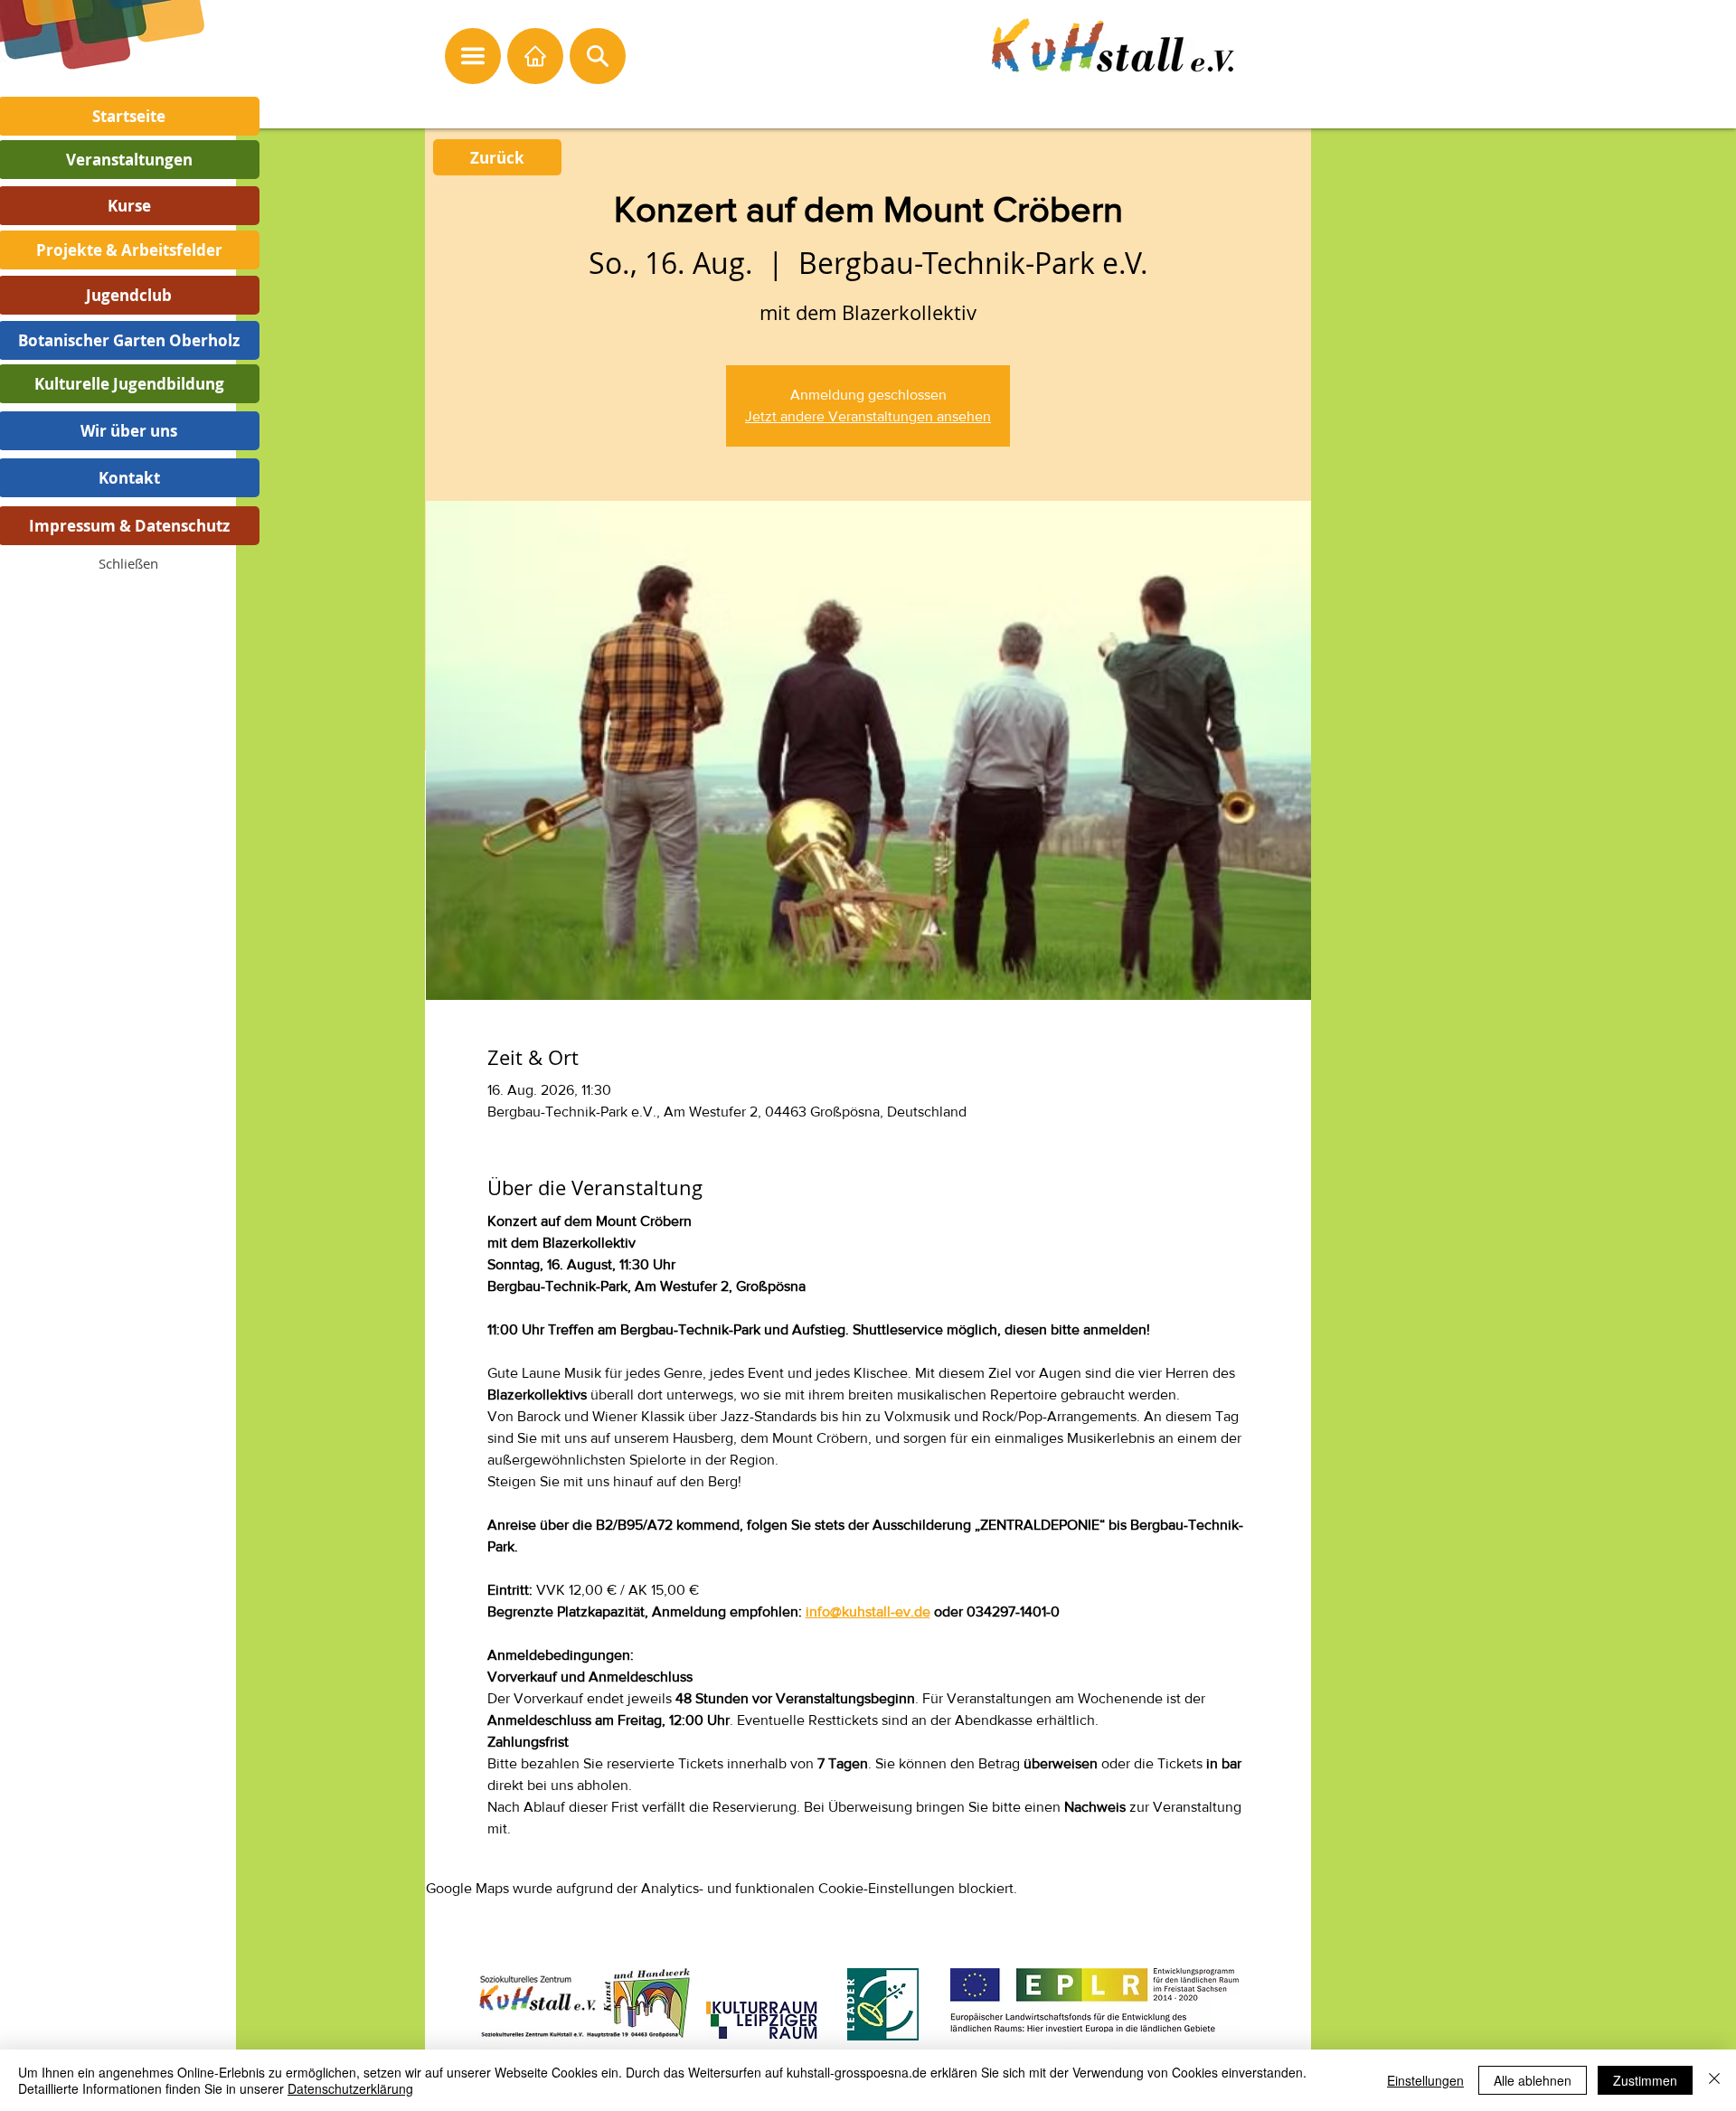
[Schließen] (1714, 2080)
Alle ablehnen (1533, 2080)
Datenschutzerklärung (350, 2088)
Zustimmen (1645, 2080)
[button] (128, 563)
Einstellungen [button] (1425, 2080)
